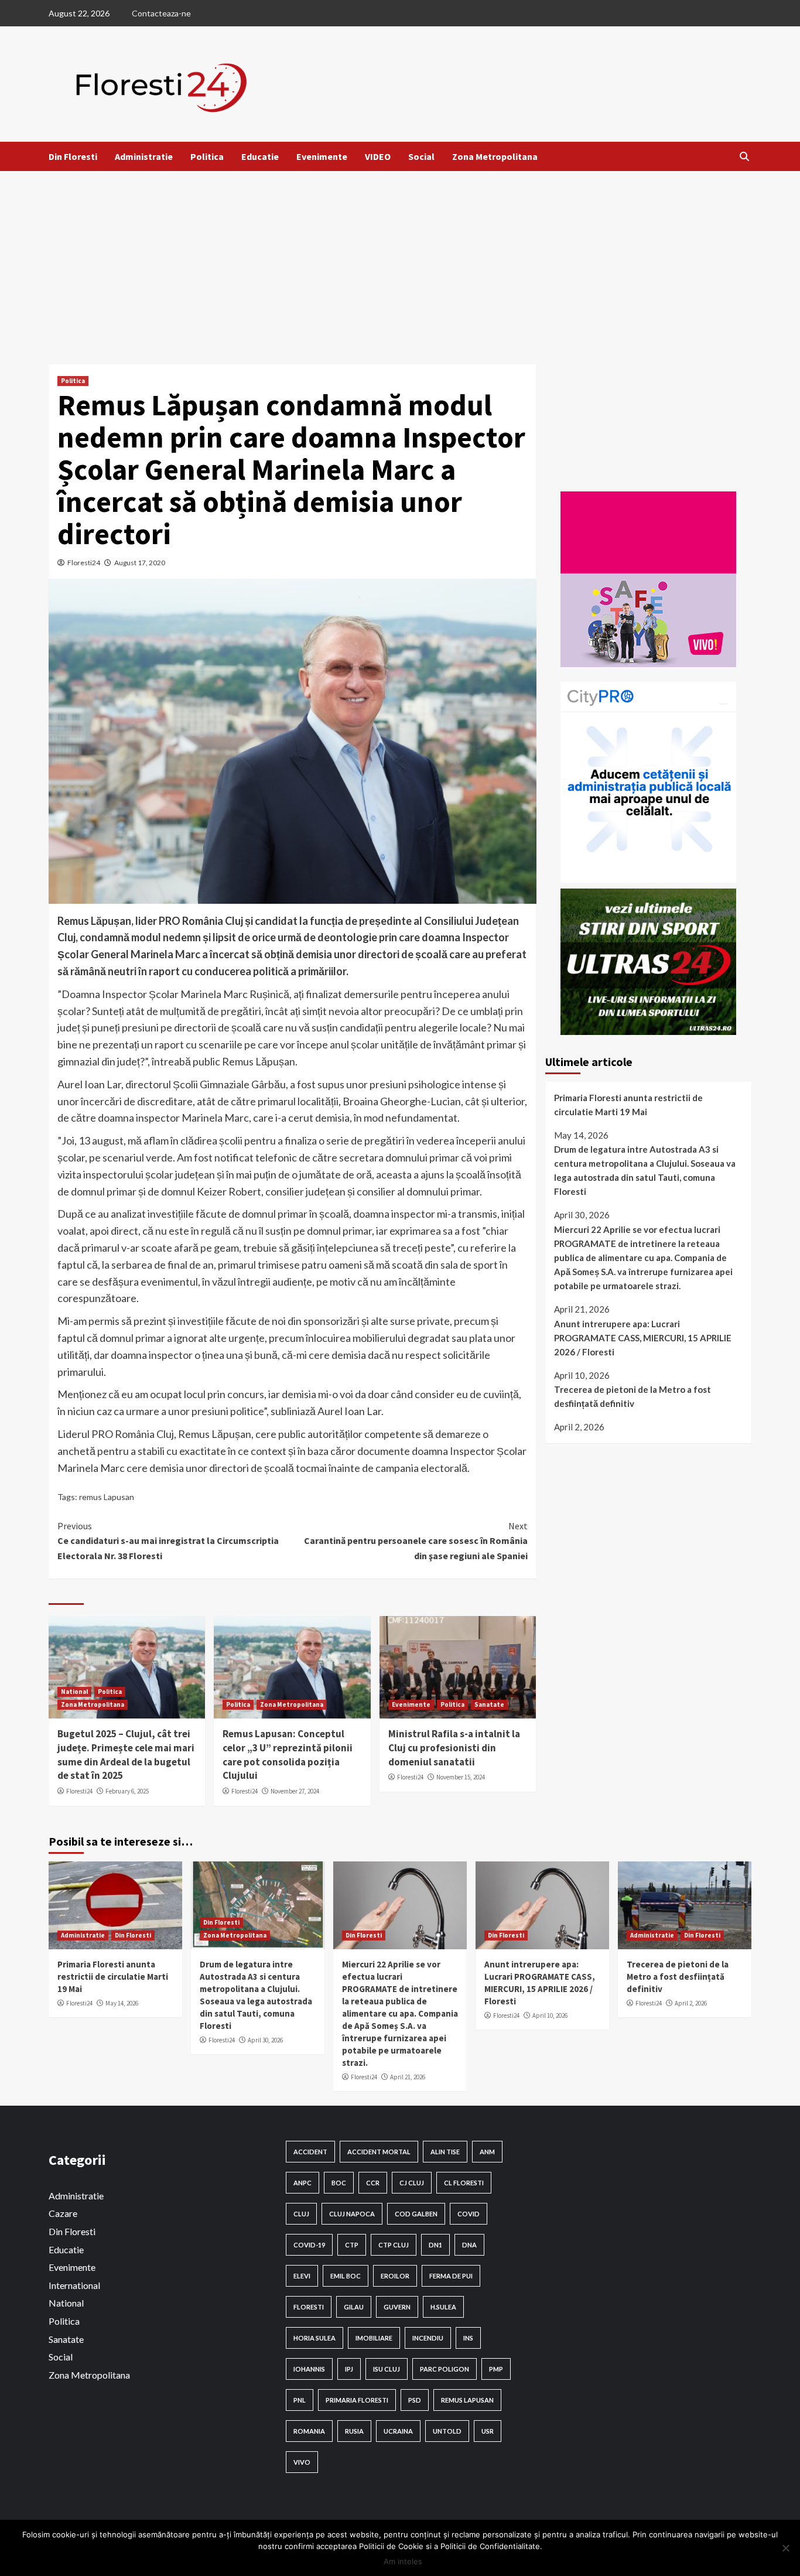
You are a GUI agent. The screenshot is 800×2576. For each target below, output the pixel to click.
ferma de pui (451, 2276)
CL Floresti (464, 2183)
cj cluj (412, 2183)
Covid (469, 2214)
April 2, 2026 (691, 2003)
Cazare (63, 2213)
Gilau (354, 2307)
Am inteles (403, 2561)
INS (468, 2338)
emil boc (346, 2276)
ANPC (302, 2183)
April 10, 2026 (550, 2015)
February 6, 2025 (127, 1791)
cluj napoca (352, 2214)
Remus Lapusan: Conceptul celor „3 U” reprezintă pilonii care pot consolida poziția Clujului (288, 1755)
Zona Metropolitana (495, 156)
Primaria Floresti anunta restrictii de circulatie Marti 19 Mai (628, 1105)
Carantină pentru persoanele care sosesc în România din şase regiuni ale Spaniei (416, 1541)
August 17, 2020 (140, 563)
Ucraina (398, 2431)
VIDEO (378, 156)
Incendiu (428, 2338)
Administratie (144, 156)
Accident (310, 2152)
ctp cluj (394, 2245)
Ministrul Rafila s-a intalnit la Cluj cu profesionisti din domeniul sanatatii (454, 1748)
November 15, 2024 (461, 1777)
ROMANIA (309, 2431)
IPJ (349, 2369)
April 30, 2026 (265, 2040)
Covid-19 (309, 2245)
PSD (415, 2400)
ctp (352, 2245)
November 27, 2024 (295, 1791)
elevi (302, 2276)
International (74, 2285)
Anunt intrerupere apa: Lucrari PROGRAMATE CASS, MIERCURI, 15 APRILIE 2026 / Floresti (643, 1338)
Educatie (260, 156)
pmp (496, 2369)
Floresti (309, 2307)
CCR (373, 2183)
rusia (354, 2431)
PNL (300, 2400)
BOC (339, 2183)
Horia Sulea (314, 2338)
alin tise (445, 2152)
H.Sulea (443, 2307)
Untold (447, 2431)
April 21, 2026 (408, 2077)
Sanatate (489, 1704)
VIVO (302, 2462)
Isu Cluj (387, 2369)
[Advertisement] (400, 259)
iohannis (309, 2369)
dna (469, 2245)
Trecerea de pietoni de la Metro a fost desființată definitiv (633, 1396)
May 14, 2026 (122, 2003)
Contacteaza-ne (161, 13)
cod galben (416, 2214)
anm (487, 2152)
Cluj (301, 2214)
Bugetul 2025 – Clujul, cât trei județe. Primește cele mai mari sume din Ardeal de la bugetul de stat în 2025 (126, 1755)
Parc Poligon (445, 2369)
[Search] (744, 156)
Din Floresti (73, 156)
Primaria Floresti (357, 2400)
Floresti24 (84, 563)
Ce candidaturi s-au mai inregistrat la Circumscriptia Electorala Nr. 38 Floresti (168, 1541)
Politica (207, 156)
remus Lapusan (107, 1497)
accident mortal (379, 2152)
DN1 (435, 2245)
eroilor (395, 2276)
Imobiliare (374, 2338)
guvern (397, 2307)
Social (421, 156)
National (74, 1692)
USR (488, 2431)
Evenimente (322, 156)
